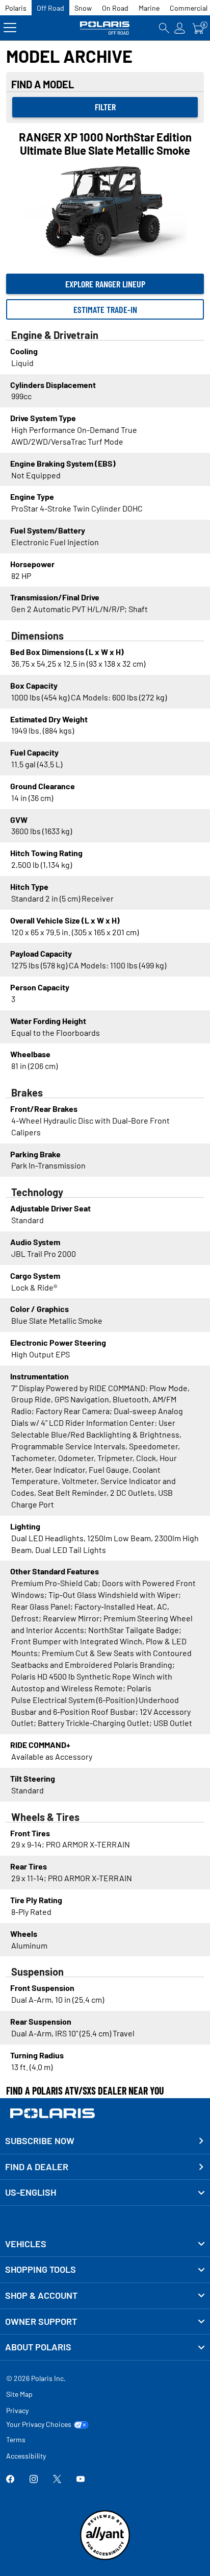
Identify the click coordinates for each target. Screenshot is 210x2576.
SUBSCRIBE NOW (40, 2141)
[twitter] (57, 2480)
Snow (83, 8)
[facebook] (10, 2480)
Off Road (50, 8)
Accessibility (26, 2456)
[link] (105, 2244)
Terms (16, 2439)
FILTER (105, 107)
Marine (149, 8)
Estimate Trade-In (105, 309)
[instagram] (34, 2480)
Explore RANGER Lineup (105, 284)
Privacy (17, 2410)
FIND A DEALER (37, 2167)
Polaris (16, 8)
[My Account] (180, 28)
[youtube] (81, 2480)
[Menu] (10, 28)
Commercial (189, 8)
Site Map (19, 2394)
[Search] (164, 28)
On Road (115, 8)
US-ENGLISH (31, 2192)
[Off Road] (105, 28)
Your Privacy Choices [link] (39, 2424)
